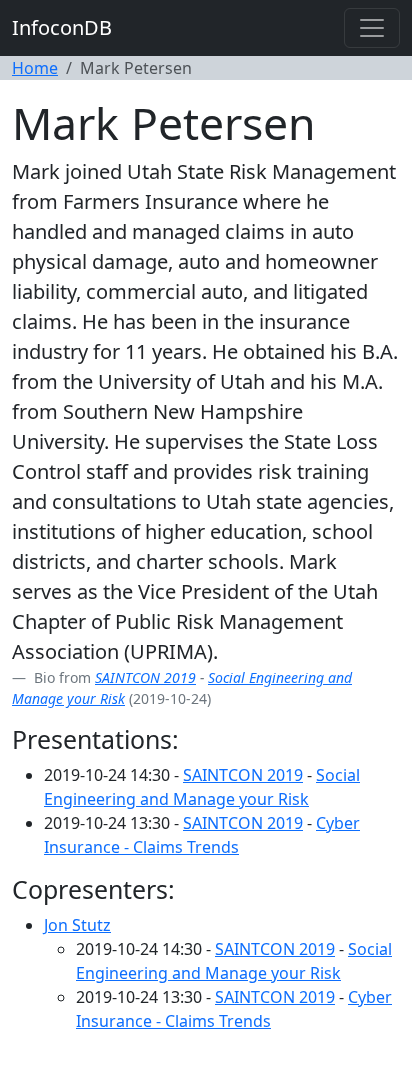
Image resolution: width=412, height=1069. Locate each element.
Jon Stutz (77, 925)
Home (35, 68)
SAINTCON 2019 (145, 677)
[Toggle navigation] (372, 28)
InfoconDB (62, 27)
